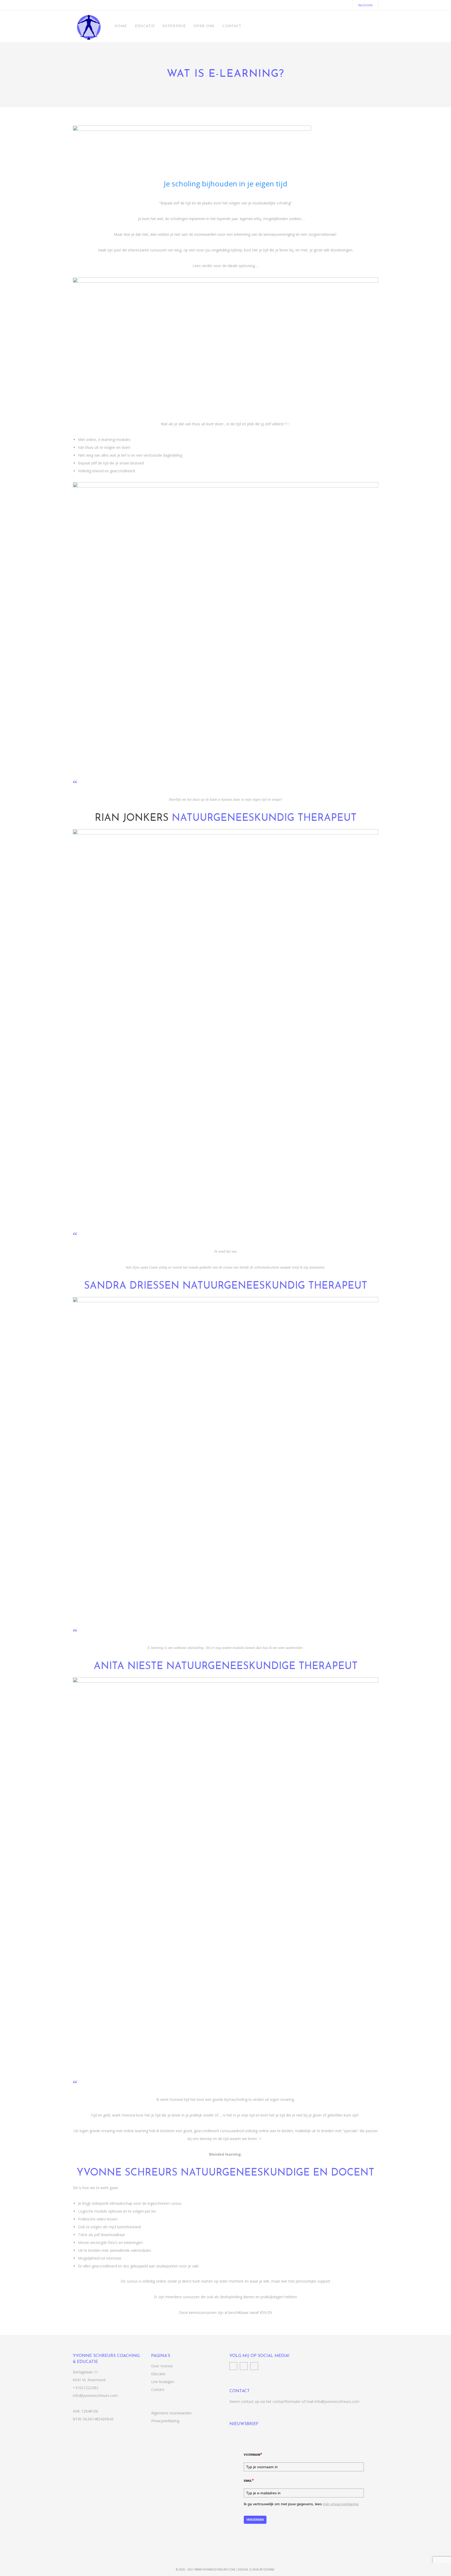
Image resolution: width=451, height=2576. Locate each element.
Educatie (158, 2374)
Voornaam (253, 2454)
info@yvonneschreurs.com (95, 2395)
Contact (158, 2389)
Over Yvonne (162, 2366)
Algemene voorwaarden (171, 2413)
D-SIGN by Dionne (262, 2569)
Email (249, 2480)
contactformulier (287, 2401)
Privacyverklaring (165, 2421)
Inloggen (365, 5)
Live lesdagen (163, 2382)
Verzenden (255, 2520)
